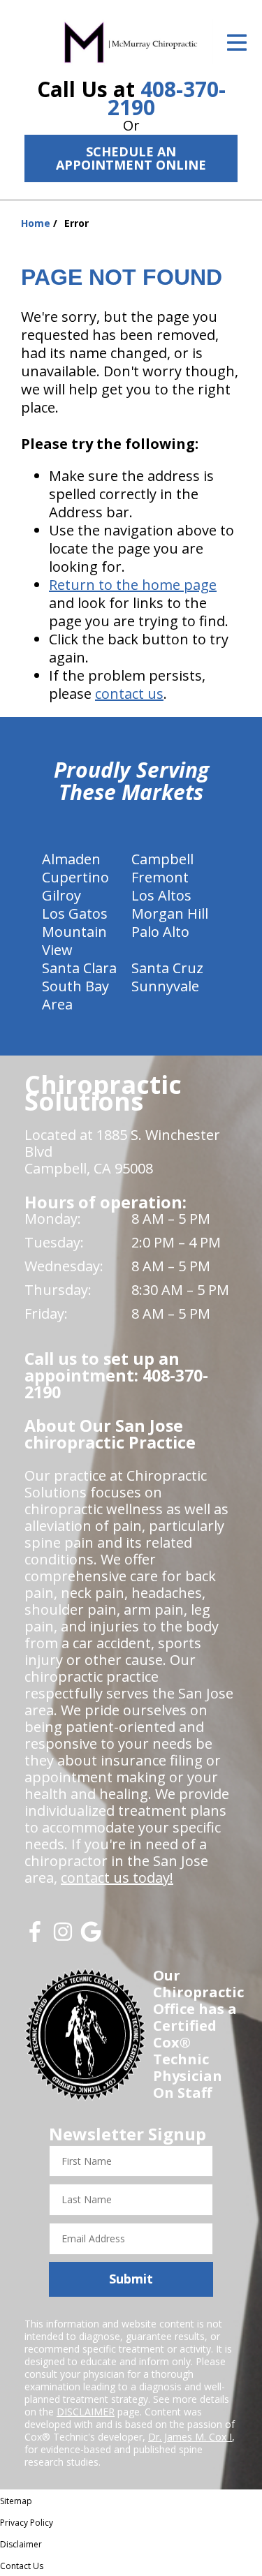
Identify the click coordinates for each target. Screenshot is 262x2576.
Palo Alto (160, 932)
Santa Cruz (167, 968)
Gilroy (61, 895)
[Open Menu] (237, 43)
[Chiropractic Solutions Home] (131, 42)
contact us (129, 694)
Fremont (160, 877)
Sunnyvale (165, 986)
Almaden (71, 859)
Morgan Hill (170, 913)
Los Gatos (75, 913)
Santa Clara (79, 968)
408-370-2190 (167, 98)
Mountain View (74, 941)
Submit (131, 2279)
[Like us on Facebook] (35, 1937)
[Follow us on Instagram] (63, 1937)
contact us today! (117, 1878)
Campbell (162, 859)
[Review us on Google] (91, 1937)
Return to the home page (133, 585)
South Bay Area (75, 995)
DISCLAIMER (86, 2412)
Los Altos (161, 895)
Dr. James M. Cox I (190, 2437)
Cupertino (75, 877)
